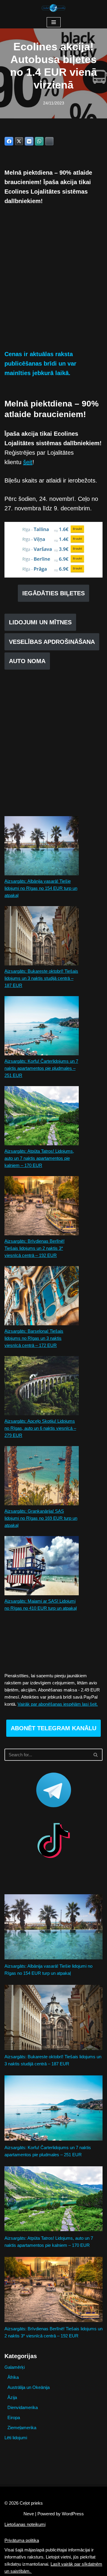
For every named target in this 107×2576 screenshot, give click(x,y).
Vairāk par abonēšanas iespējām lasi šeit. (58, 1704)
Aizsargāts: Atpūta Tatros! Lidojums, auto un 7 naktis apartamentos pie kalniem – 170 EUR (39, 1158)
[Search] (96, 1755)
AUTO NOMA (27, 661)
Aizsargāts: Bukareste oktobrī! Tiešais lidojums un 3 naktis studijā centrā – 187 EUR (41, 978)
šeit (28, 462)
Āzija (12, 2397)
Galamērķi (15, 2367)
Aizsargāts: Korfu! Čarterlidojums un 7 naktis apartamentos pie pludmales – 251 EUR (41, 1068)
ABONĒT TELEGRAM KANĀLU (53, 1728)
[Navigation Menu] (54, 22)
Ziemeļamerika (22, 2428)
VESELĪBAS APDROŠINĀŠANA (52, 642)
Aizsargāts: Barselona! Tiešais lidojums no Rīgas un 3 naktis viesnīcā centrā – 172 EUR (34, 1338)
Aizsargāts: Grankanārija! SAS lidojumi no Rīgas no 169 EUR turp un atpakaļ (41, 1518)
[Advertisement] (53, 282)
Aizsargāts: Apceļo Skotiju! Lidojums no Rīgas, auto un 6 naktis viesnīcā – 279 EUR (40, 1428)
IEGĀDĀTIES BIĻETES (53, 593)
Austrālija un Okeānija (29, 2387)
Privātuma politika (22, 2540)
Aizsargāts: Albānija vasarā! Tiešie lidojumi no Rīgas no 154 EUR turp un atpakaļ (41, 888)
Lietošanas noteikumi (25, 2524)
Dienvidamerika (23, 2407)
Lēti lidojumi (16, 2438)
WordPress (73, 2514)
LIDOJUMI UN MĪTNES (40, 622)
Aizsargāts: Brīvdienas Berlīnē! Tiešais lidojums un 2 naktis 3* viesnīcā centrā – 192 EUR (34, 1248)
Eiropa (14, 2417)
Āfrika (13, 2377)
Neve (29, 2514)
